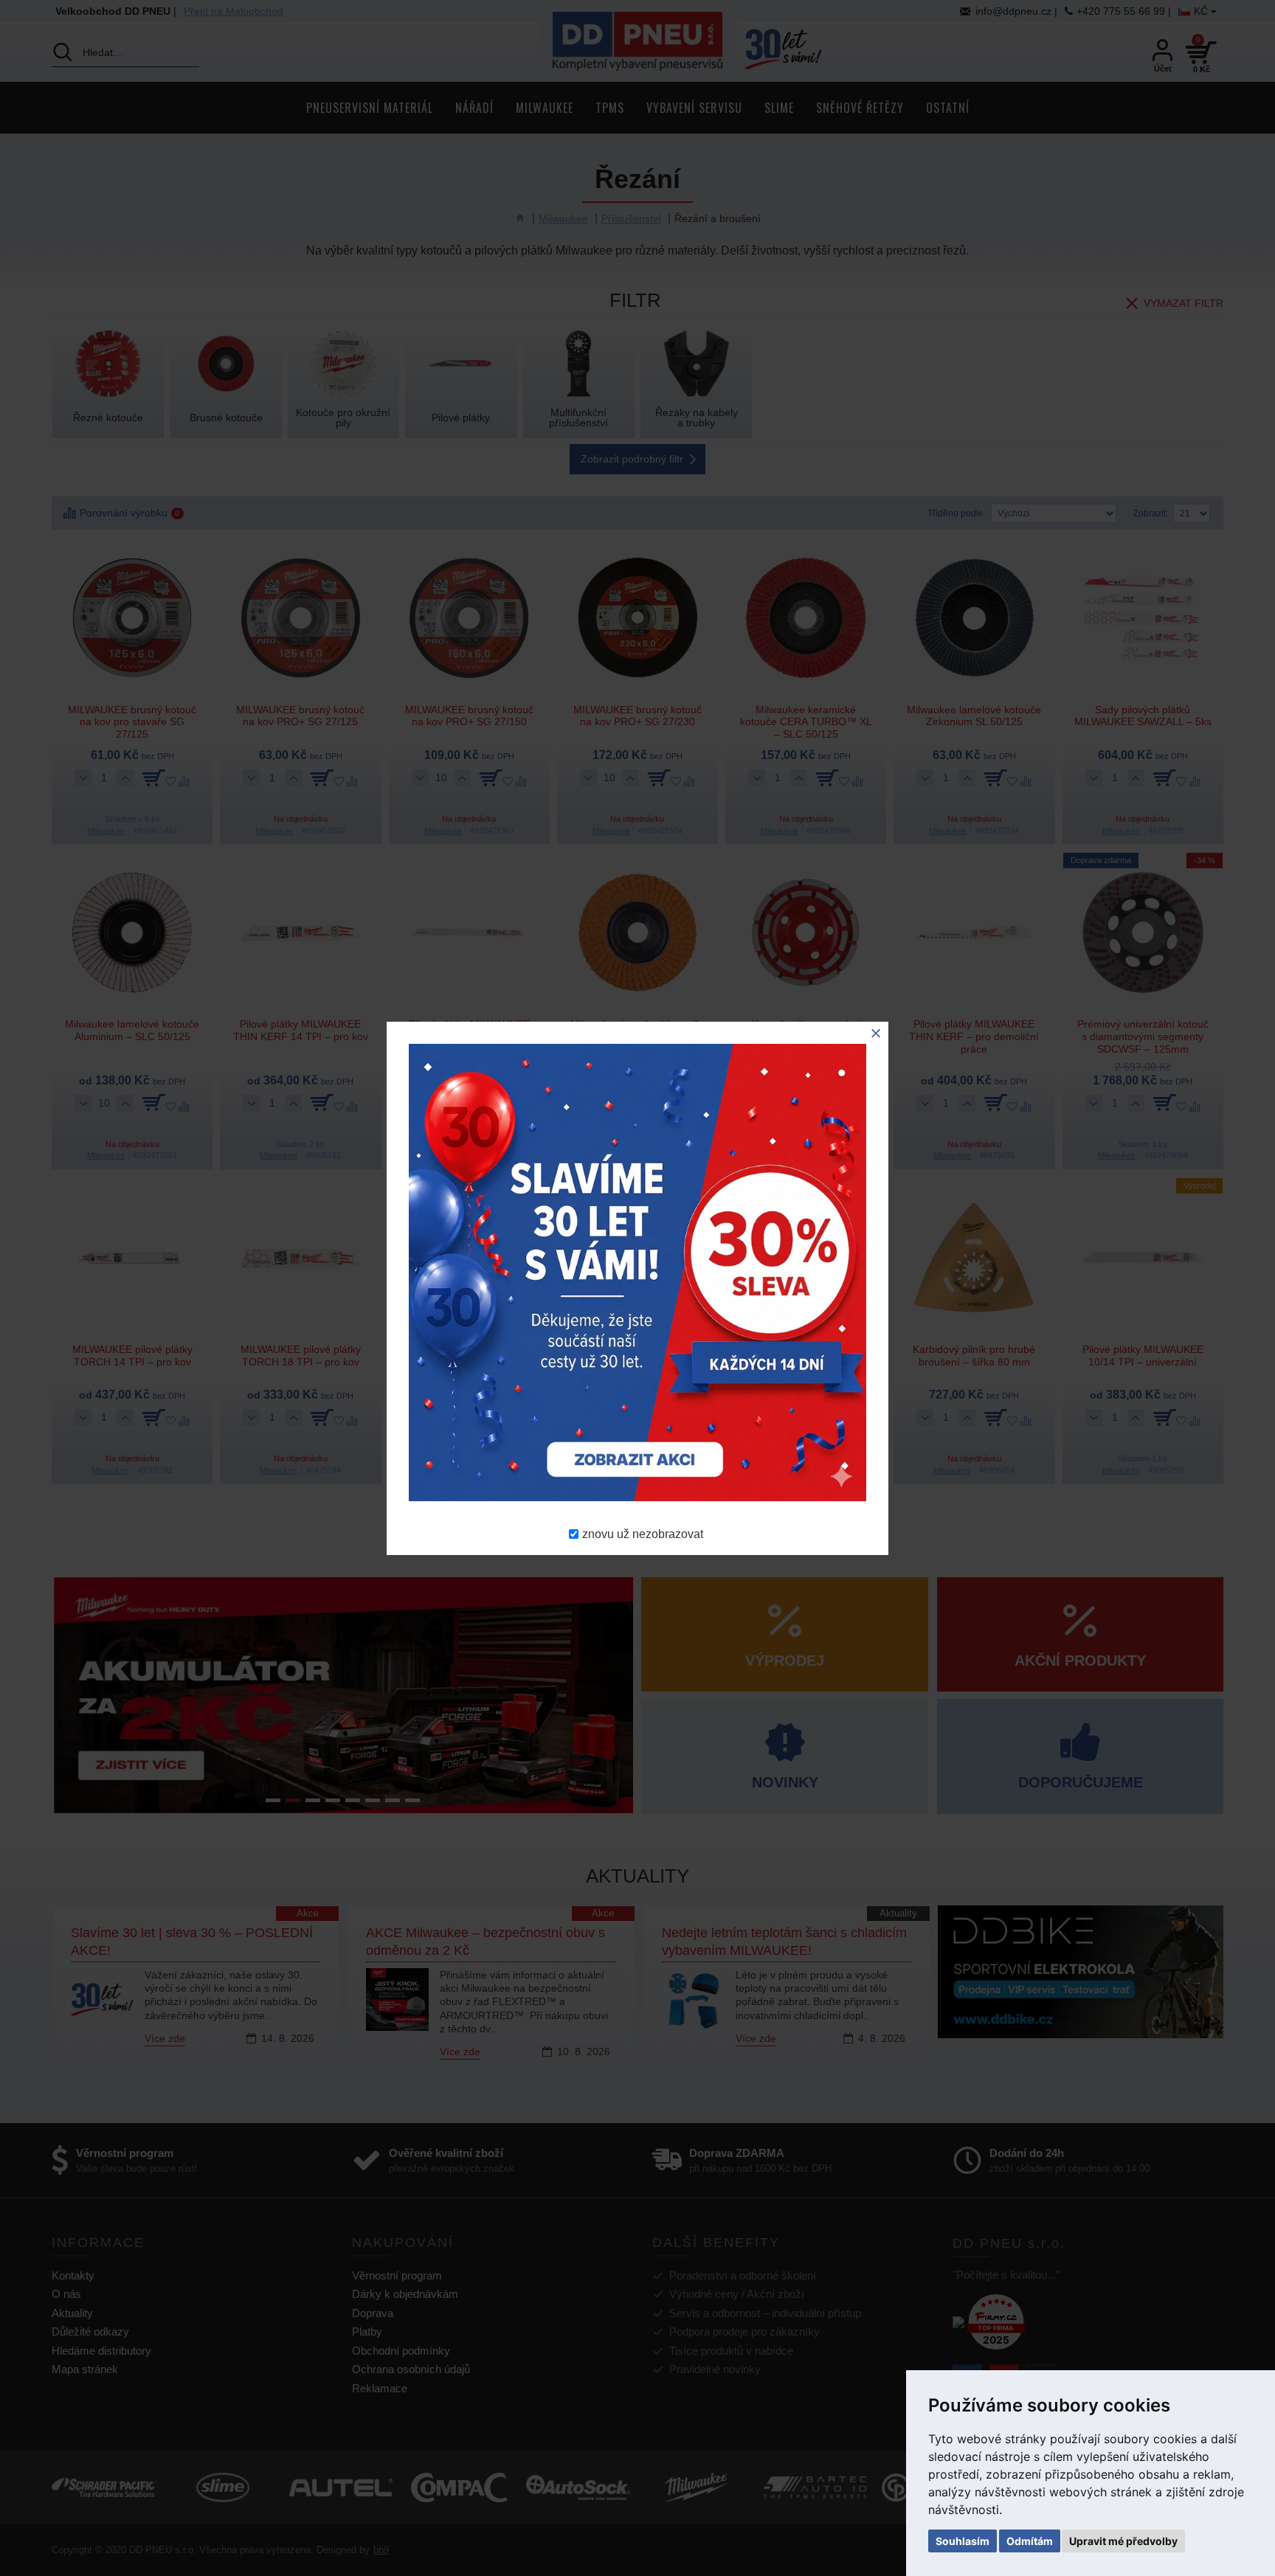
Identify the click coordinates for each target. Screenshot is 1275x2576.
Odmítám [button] (1030, 2541)
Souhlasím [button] (963, 2541)
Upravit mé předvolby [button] (1123, 2541)
